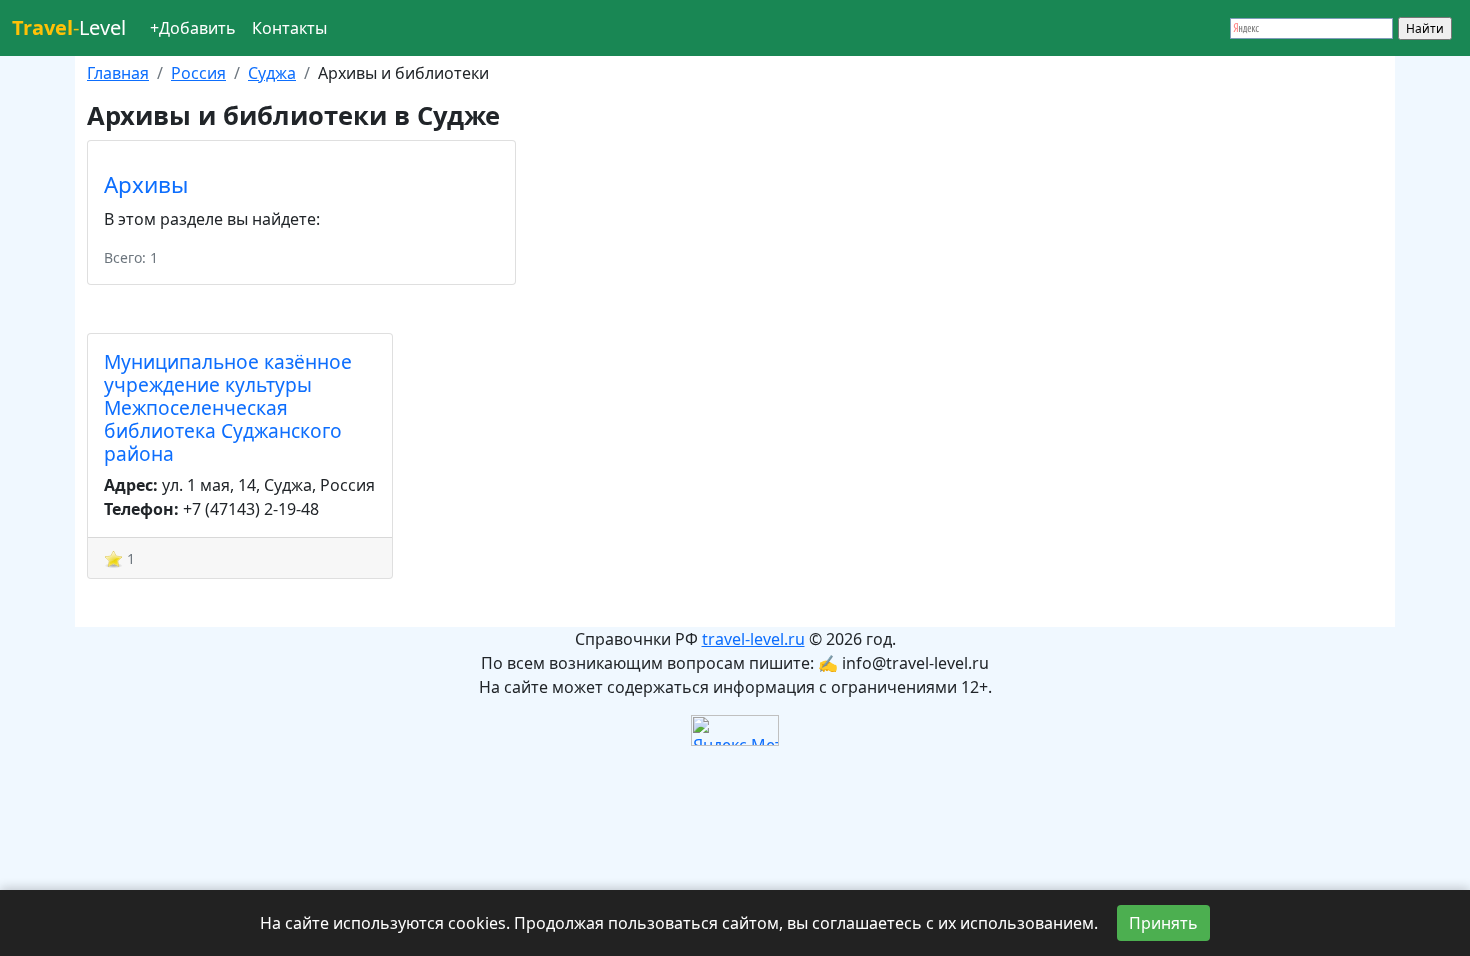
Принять (1163, 923)
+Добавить (193, 28)
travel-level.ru (753, 639)
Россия (198, 73)
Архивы (146, 184)
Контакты (289, 28)
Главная (118, 73)
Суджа (272, 73)
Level (69, 27)
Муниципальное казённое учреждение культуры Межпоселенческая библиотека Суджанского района (228, 407)
